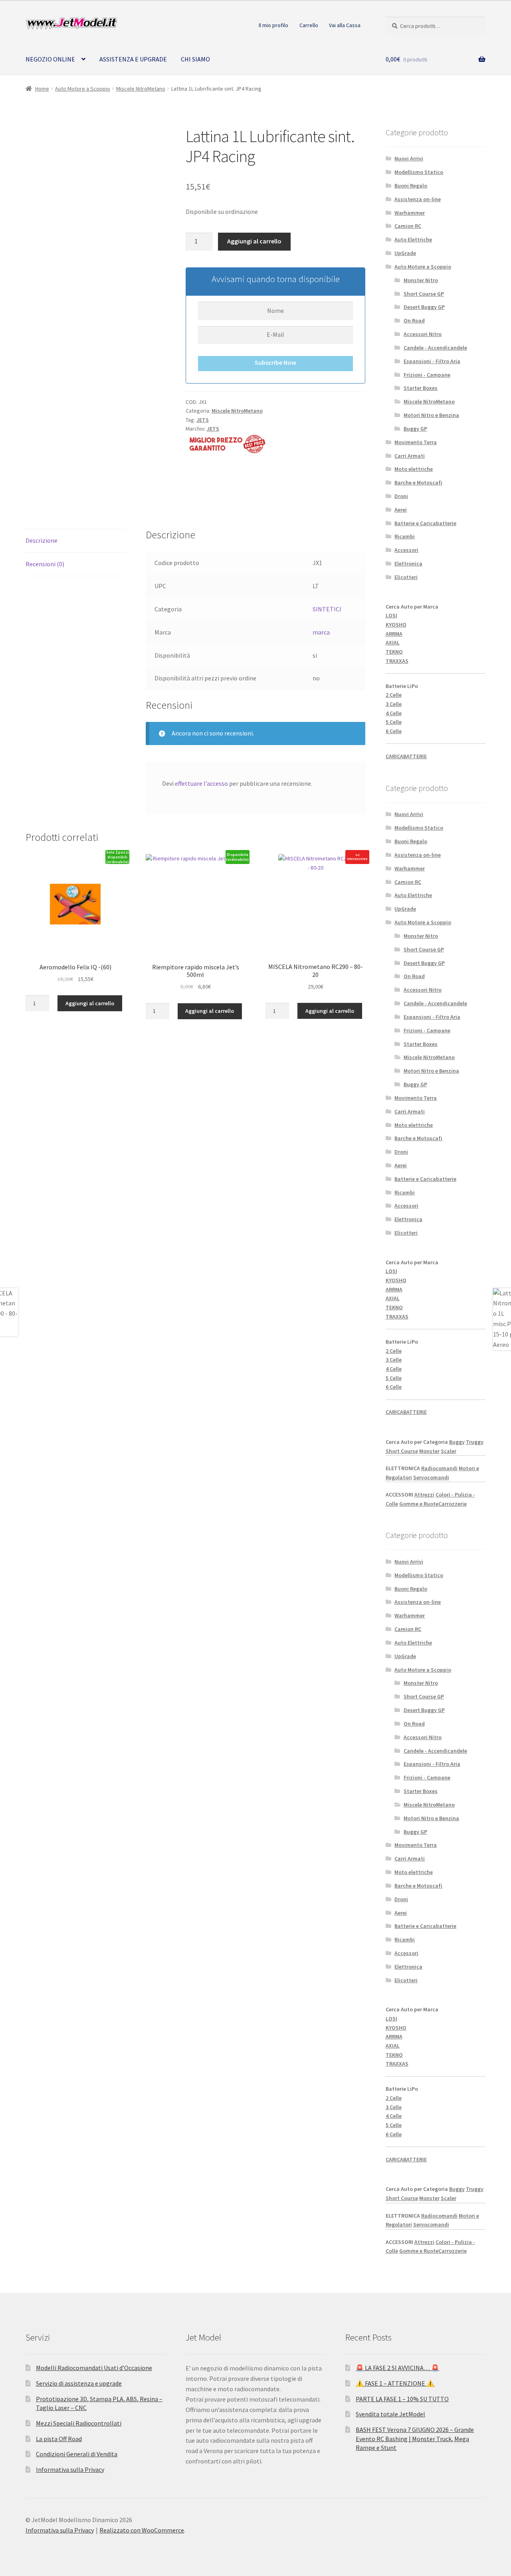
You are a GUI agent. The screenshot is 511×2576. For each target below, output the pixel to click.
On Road (414, 320)
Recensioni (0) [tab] (45, 564)
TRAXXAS (397, 661)
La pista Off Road (59, 2439)
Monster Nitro (421, 280)
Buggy (457, 1442)
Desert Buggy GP (424, 307)
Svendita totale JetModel (390, 2414)
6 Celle (394, 731)
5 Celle (394, 722)
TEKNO (394, 652)
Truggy (475, 1442)
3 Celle (394, 704)
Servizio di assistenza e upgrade (79, 2383)
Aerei (401, 510)
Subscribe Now (275, 362)
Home (42, 89)
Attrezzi (424, 1495)
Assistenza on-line (418, 199)
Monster (429, 1451)
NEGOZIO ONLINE (50, 59)
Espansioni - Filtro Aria (432, 361)
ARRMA (394, 634)
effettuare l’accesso (201, 783)
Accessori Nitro (423, 334)
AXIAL (393, 643)
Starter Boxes (421, 388)
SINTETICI (327, 609)
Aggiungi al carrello (254, 241)
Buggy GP (415, 429)
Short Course (402, 1451)
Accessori (406, 550)
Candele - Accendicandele (435, 348)
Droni (401, 496)
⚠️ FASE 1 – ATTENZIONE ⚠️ (395, 2383)
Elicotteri (406, 577)
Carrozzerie (453, 1504)
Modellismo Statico (419, 172)
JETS (203, 420)
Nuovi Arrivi (409, 158)
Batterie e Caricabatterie (425, 523)
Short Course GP (424, 294)
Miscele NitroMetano (141, 89)
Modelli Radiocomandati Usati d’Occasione (94, 2368)
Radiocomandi (439, 1468)
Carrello (309, 25)
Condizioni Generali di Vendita (77, 2454)
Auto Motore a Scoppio (83, 89)
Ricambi (405, 536)
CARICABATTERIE (406, 756)
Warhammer (410, 213)
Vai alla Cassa (345, 25)
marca (321, 632)
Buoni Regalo (411, 186)
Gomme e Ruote (419, 1504)
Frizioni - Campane (427, 375)
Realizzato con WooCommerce (142, 2530)
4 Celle (394, 713)
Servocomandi (431, 1477)
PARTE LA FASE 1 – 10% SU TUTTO (402, 2399)
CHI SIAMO (195, 59)
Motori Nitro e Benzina (431, 415)
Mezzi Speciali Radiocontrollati (79, 2423)
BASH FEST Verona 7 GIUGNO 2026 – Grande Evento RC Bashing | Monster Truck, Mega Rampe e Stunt (415, 2439)
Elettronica (408, 563)
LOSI (391, 615)
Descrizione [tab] (42, 540)
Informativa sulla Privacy (70, 2469)
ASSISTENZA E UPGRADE (133, 59)
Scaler (449, 1451)
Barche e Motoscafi (418, 482)
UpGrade (405, 253)
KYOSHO (396, 625)
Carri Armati (410, 456)
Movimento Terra (416, 442)
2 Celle (394, 695)
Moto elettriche (414, 469)
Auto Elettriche (413, 239)
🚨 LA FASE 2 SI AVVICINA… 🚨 (397, 2368)
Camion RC (408, 226)
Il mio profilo (273, 25)
